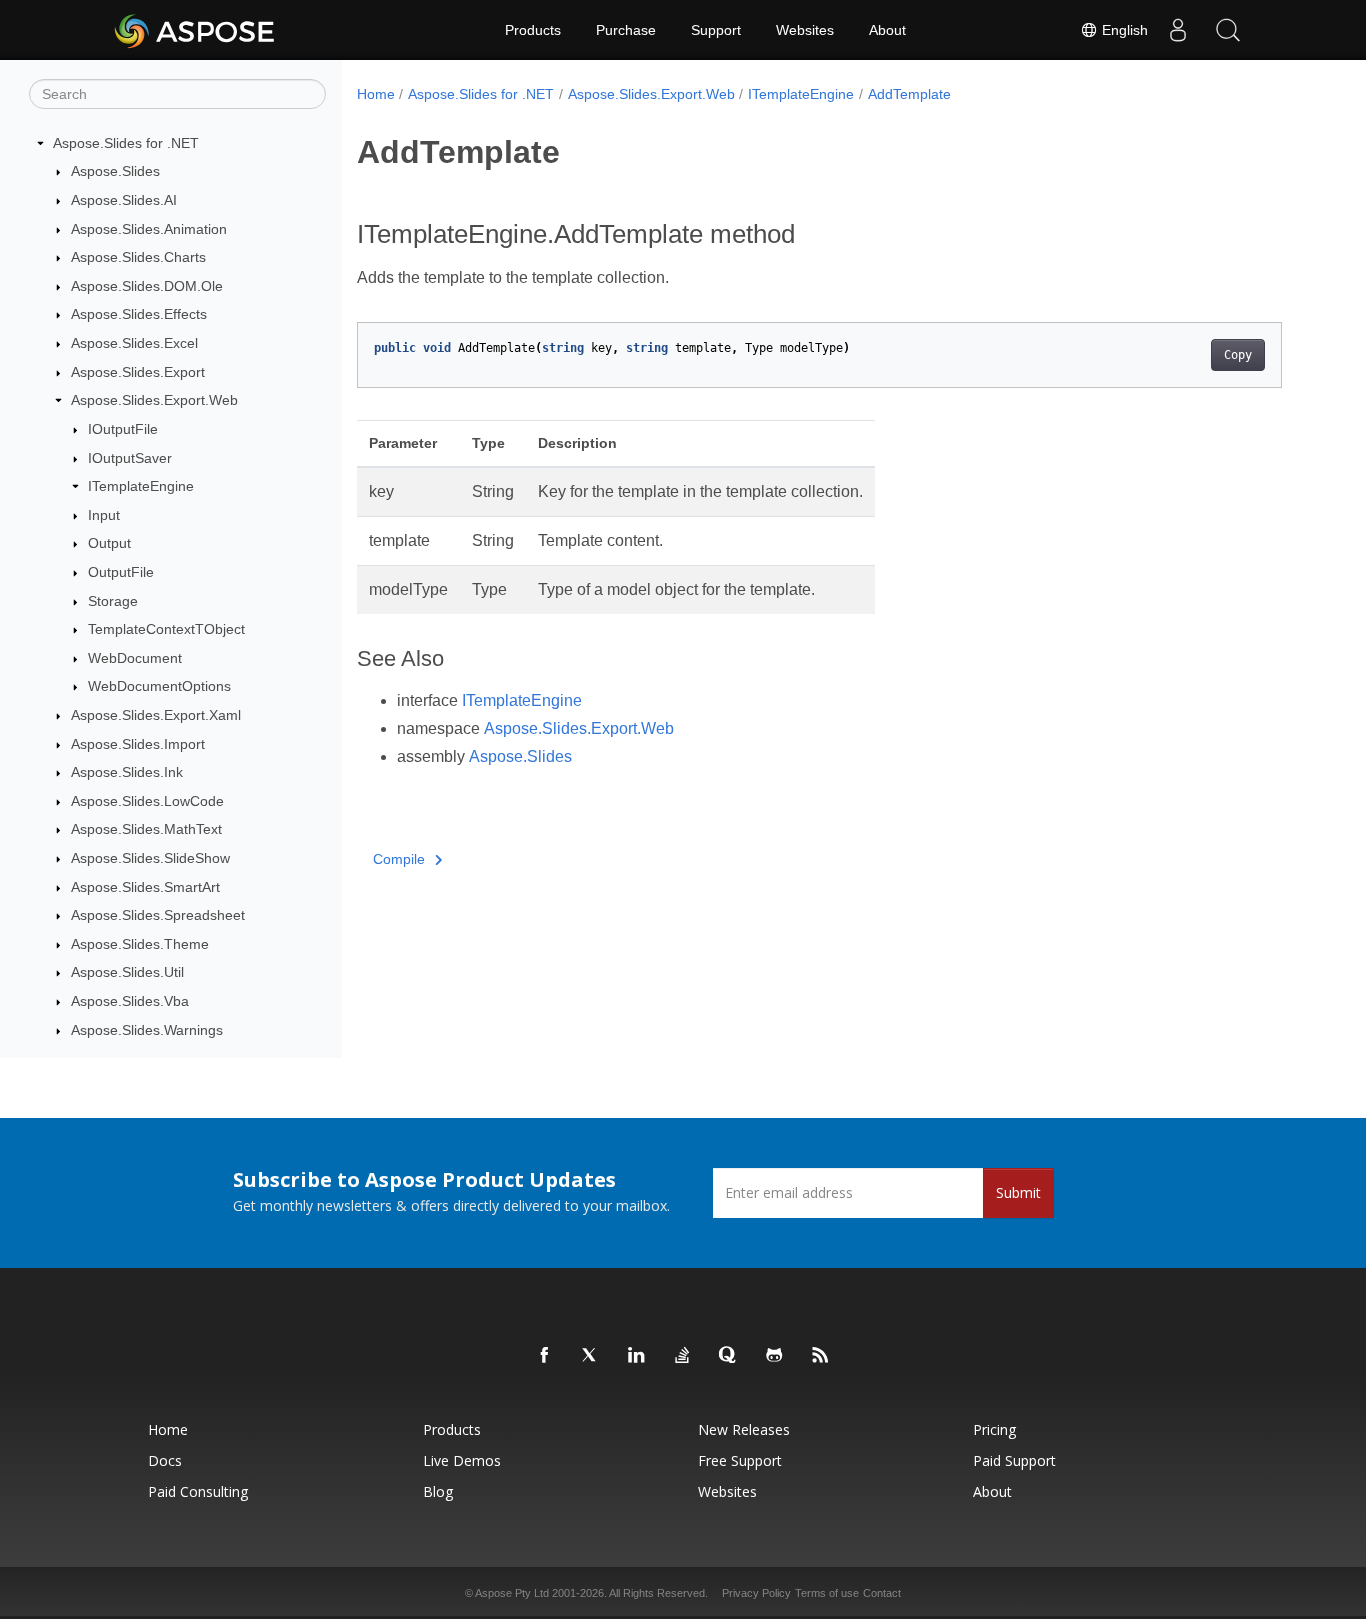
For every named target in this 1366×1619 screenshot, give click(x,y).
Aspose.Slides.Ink (127, 772)
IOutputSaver (130, 458)
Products (533, 30)
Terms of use (827, 1593)
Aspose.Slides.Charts (138, 257)
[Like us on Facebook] (545, 1356)
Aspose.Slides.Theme (140, 944)
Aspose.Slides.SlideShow (150, 858)
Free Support (740, 1460)
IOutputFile (123, 429)
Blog (438, 1491)
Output (109, 544)
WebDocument (135, 658)
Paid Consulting (198, 1491)
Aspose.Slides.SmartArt (145, 887)
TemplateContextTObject (166, 629)
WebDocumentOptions (159, 687)
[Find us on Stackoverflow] (683, 1356)
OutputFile (121, 572)
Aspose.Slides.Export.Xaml (156, 715)
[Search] (1228, 30)
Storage (113, 601)
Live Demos (462, 1460)
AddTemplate (909, 94)
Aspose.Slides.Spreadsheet (158, 915)
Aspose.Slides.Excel (134, 343)
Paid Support (1014, 1460)
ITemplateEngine (141, 486)
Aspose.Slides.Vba (130, 1001)
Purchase (626, 30)
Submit (1018, 1192)
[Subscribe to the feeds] (821, 1356)
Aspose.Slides (115, 172)
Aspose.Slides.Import (138, 744)
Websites (805, 30)
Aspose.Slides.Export (138, 372)
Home (376, 94)
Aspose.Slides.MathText (146, 830)
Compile (399, 859)
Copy (1238, 355)
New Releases (744, 1429)
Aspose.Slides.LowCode (147, 801)
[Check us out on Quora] (729, 1356)
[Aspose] (195, 30)
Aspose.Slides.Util (127, 973)
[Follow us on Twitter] (591, 1356)
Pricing (994, 1429)
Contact (882, 1593)
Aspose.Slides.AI (124, 200)
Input (104, 515)
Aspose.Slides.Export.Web (154, 400)
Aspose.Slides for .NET (126, 143)
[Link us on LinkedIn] (637, 1356)
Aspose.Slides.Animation (149, 229)
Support (716, 30)
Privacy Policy (756, 1593)
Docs (165, 1460)
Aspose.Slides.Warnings (147, 1030)
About (887, 30)
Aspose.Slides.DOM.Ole (147, 286)
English (1123, 30)
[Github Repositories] (775, 1356)
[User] (1178, 30)
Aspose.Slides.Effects (139, 315)
